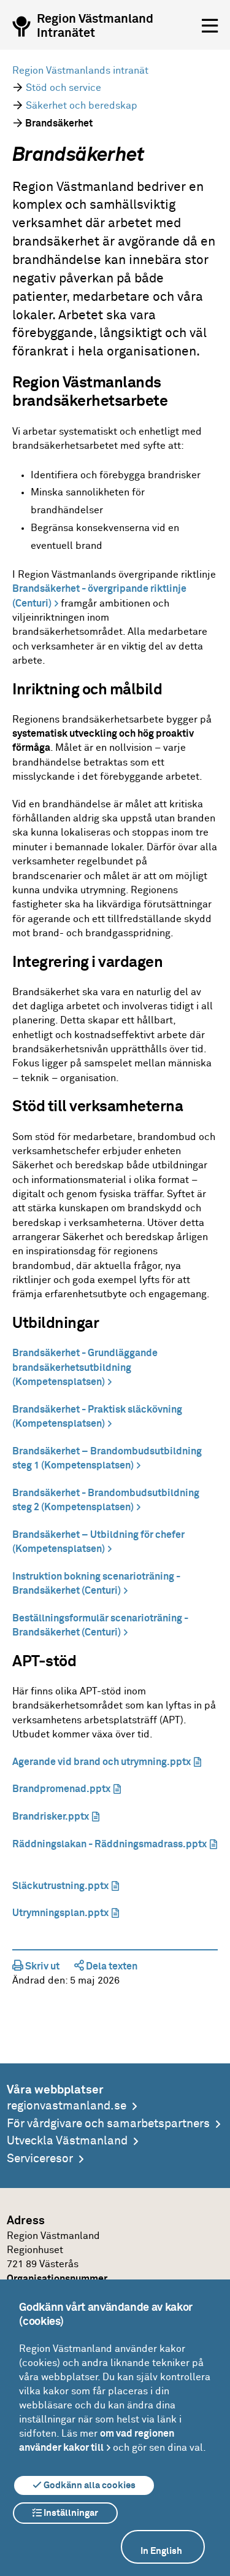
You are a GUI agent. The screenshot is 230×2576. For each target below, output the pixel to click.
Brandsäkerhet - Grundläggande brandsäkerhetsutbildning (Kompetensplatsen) (85, 1368)
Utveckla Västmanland (67, 2141)
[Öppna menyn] (210, 26)
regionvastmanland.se (67, 2106)
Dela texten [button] (111, 1966)
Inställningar (70, 2513)
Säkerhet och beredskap (82, 106)
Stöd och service (63, 88)
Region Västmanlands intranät (80, 71)
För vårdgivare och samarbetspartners (108, 2124)
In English (161, 2551)
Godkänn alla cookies (89, 2485)
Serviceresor (40, 2159)
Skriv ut (41, 1966)
